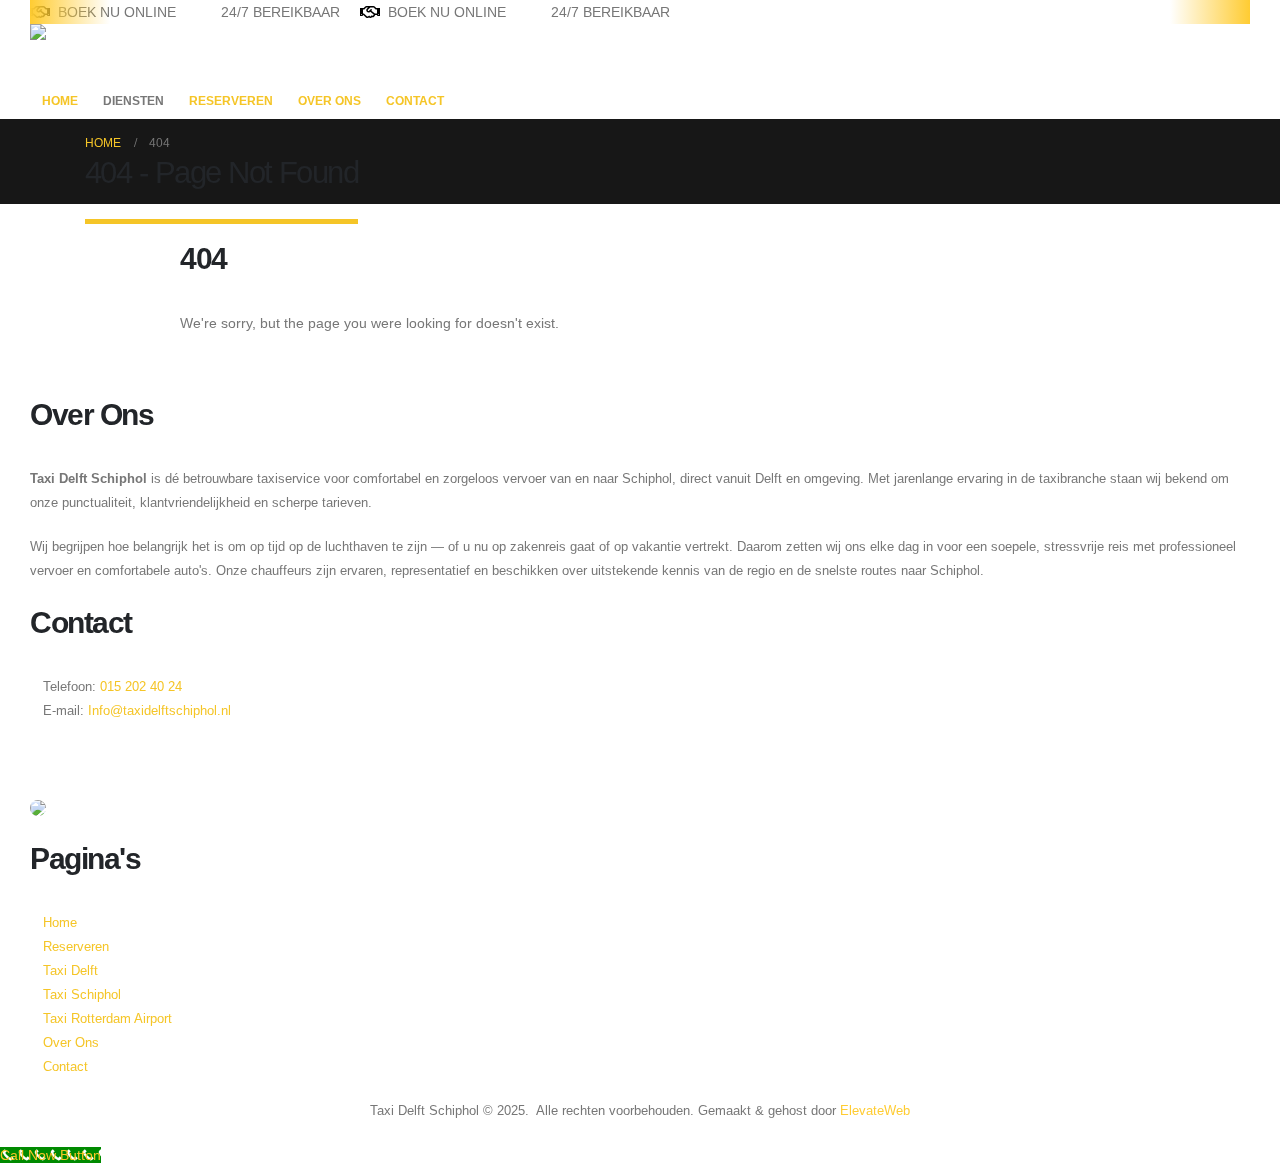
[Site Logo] (92, 53)
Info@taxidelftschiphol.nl (159, 711)
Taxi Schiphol (82, 995)
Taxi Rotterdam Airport (107, 1019)
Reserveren (231, 101)
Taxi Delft (70, 971)
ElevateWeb (875, 1111)
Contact (415, 101)
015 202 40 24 (139, 687)
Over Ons (329, 101)
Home (60, 101)
